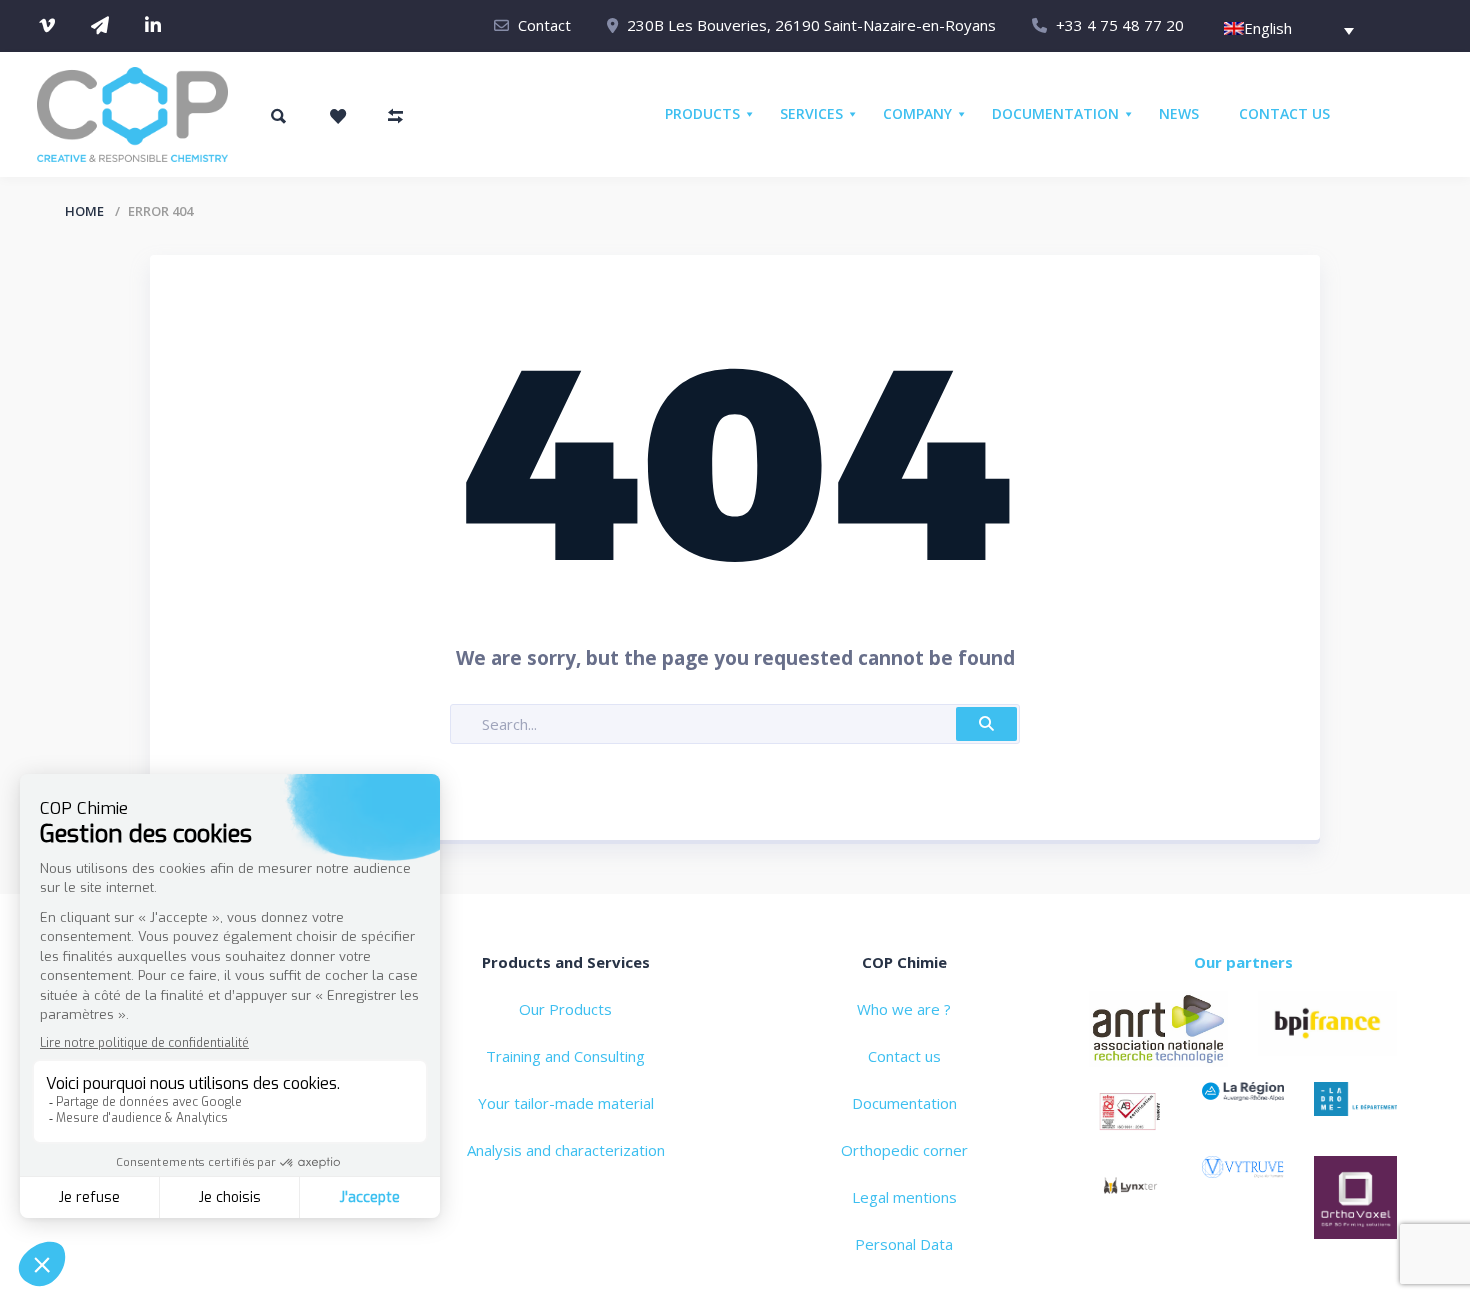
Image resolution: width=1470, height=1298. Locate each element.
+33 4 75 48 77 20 (1120, 25)
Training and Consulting (565, 1056)
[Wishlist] (338, 116)
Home (84, 211)
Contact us (904, 1056)
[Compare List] (396, 116)
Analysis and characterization (566, 1150)
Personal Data (904, 1244)
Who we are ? (904, 1009)
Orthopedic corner (904, 1150)
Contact (544, 25)
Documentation (904, 1103)
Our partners (1243, 962)
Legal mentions (904, 1197)
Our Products (565, 1009)
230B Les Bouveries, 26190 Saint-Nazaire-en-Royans (811, 25)
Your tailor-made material (566, 1103)
